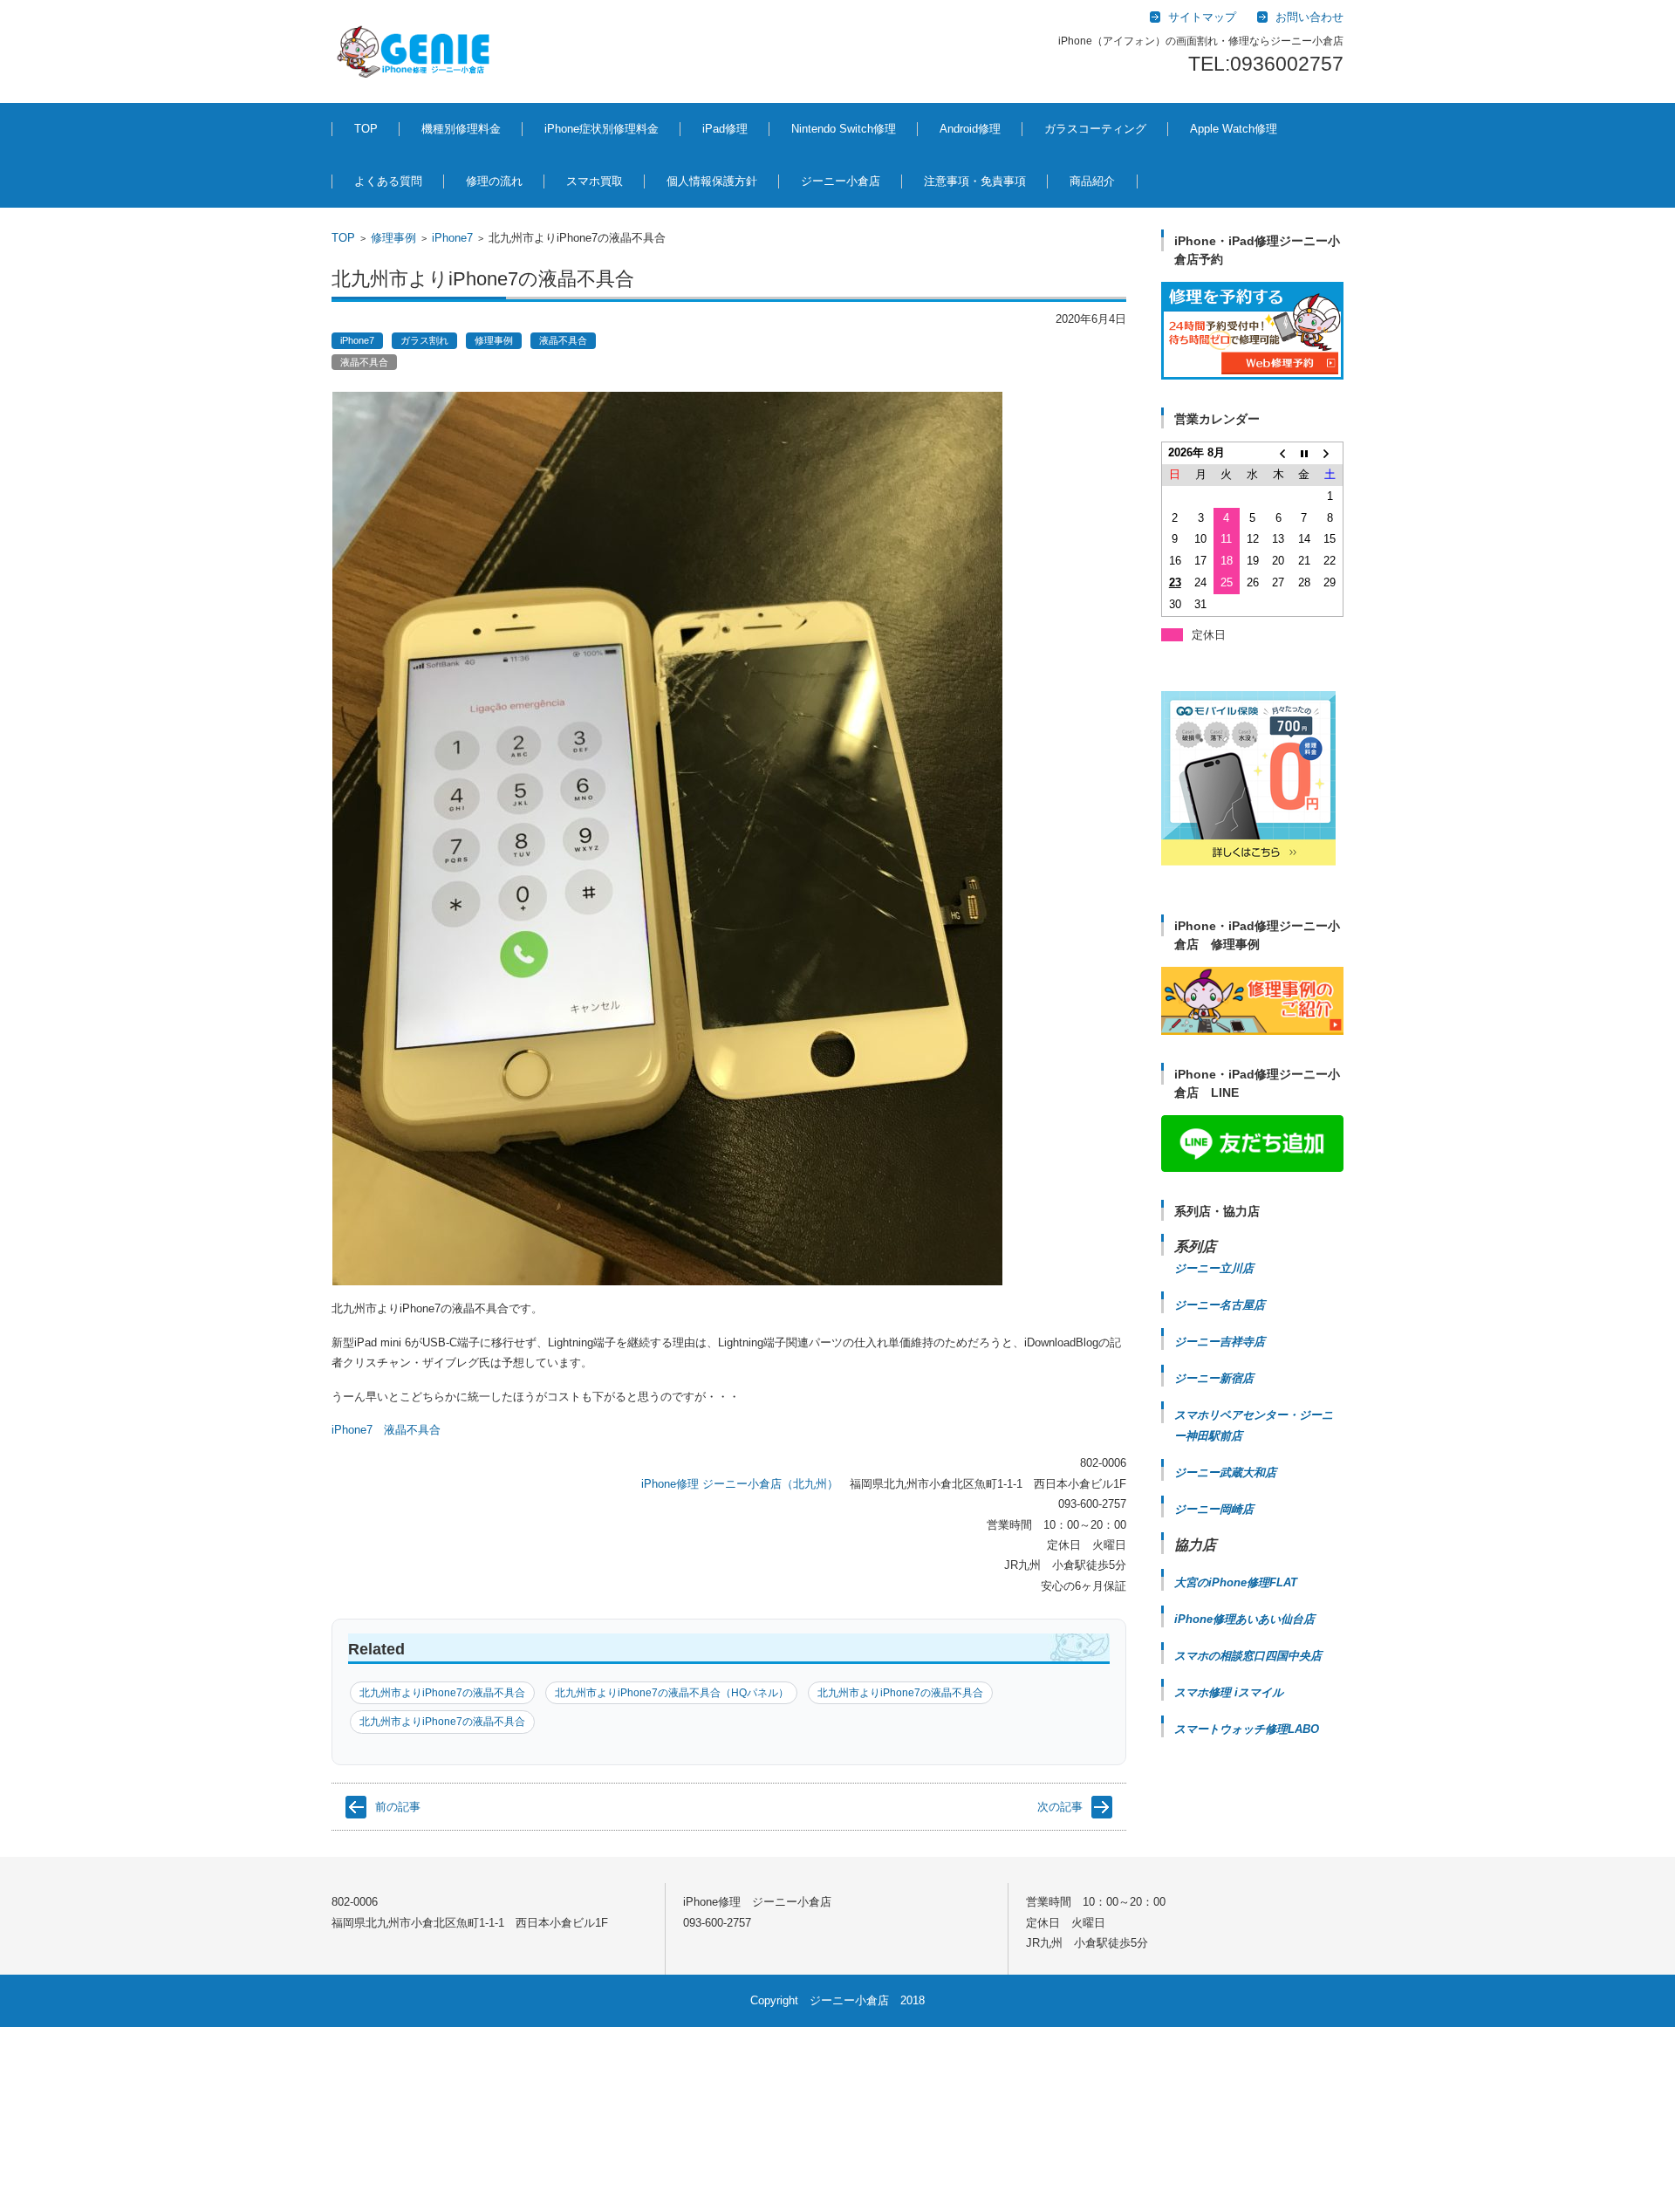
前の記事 (398, 1807)
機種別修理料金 (461, 129)
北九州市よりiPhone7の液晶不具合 (442, 1693)
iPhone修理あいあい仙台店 (1244, 1619)
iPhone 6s (598, 1848)
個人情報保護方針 (712, 181)
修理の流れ (494, 181)
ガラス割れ (424, 340)
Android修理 (970, 129)
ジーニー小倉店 (841, 181)
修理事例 (393, 238)
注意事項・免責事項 (975, 181)
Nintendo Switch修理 (844, 129)
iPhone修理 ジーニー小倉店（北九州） (740, 1484)
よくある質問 (388, 181)
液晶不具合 (563, 340)
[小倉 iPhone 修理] (1252, 331)
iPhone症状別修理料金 (602, 129)
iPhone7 (452, 238)
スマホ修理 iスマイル (1229, 1692)
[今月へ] (1304, 453)
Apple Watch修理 (1234, 129)
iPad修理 (725, 129)
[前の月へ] (1278, 453)
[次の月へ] (1330, 453)
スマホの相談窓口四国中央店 (1248, 1656)
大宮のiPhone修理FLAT (1236, 1582)
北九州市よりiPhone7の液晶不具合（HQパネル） (672, 1693)
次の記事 (1060, 1807)
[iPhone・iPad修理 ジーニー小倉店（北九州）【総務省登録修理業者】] (417, 51)
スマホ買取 (595, 181)
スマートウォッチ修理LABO (1247, 1729)
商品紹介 (1092, 181)
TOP (366, 129)
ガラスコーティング (1095, 129)
